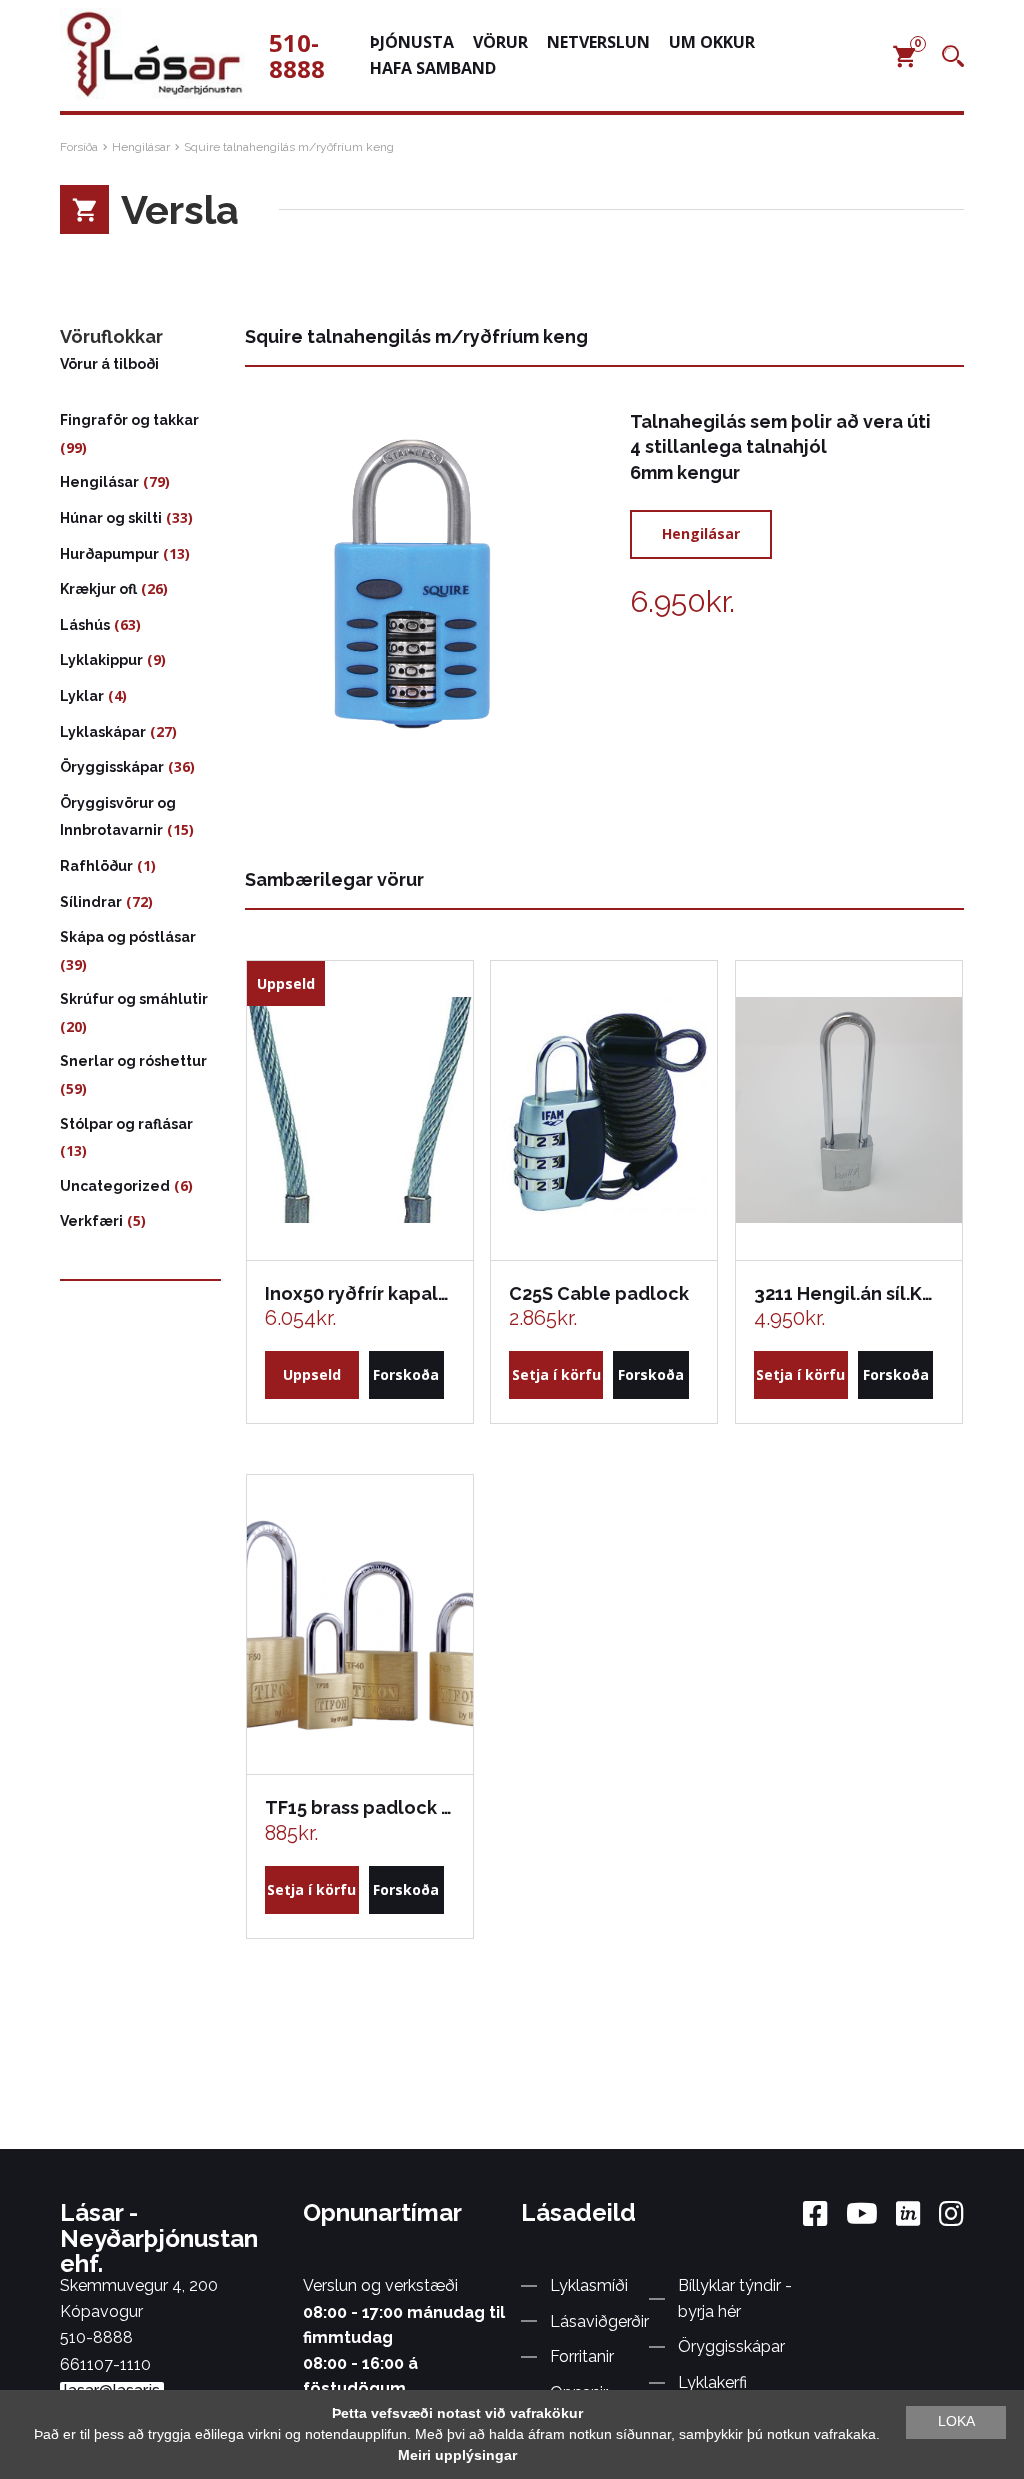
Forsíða (79, 147)
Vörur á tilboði (109, 364)
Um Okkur (712, 42)
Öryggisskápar (112, 767)
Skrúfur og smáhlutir (134, 999)
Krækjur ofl (98, 589)
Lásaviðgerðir (599, 2321)
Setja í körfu (556, 1374)
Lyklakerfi (712, 2382)
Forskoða (406, 1374)
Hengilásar (141, 147)
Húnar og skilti (111, 518)
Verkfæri (91, 1221)
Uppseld (312, 1374)
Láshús (85, 625)
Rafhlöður (96, 866)
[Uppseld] (360, 1110)
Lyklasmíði (589, 2285)
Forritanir (582, 2356)
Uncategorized (115, 1186)
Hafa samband (433, 68)
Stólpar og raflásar (126, 1124)
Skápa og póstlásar (128, 937)
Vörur (500, 42)
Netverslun (598, 42)
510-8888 (297, 55)
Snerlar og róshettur (133, 1061)
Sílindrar (91, 902)
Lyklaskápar (103, 732)
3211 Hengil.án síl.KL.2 (848, 1293)
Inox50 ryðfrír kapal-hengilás (359, 1293)
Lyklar (82, 696)
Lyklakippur (101, 660)
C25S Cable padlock (599, 1293)
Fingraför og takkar (129, 420)
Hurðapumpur (109, 554)
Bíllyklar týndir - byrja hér (735, 2298)
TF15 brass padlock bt (359, 1807)
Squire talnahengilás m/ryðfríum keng (289, 147)
